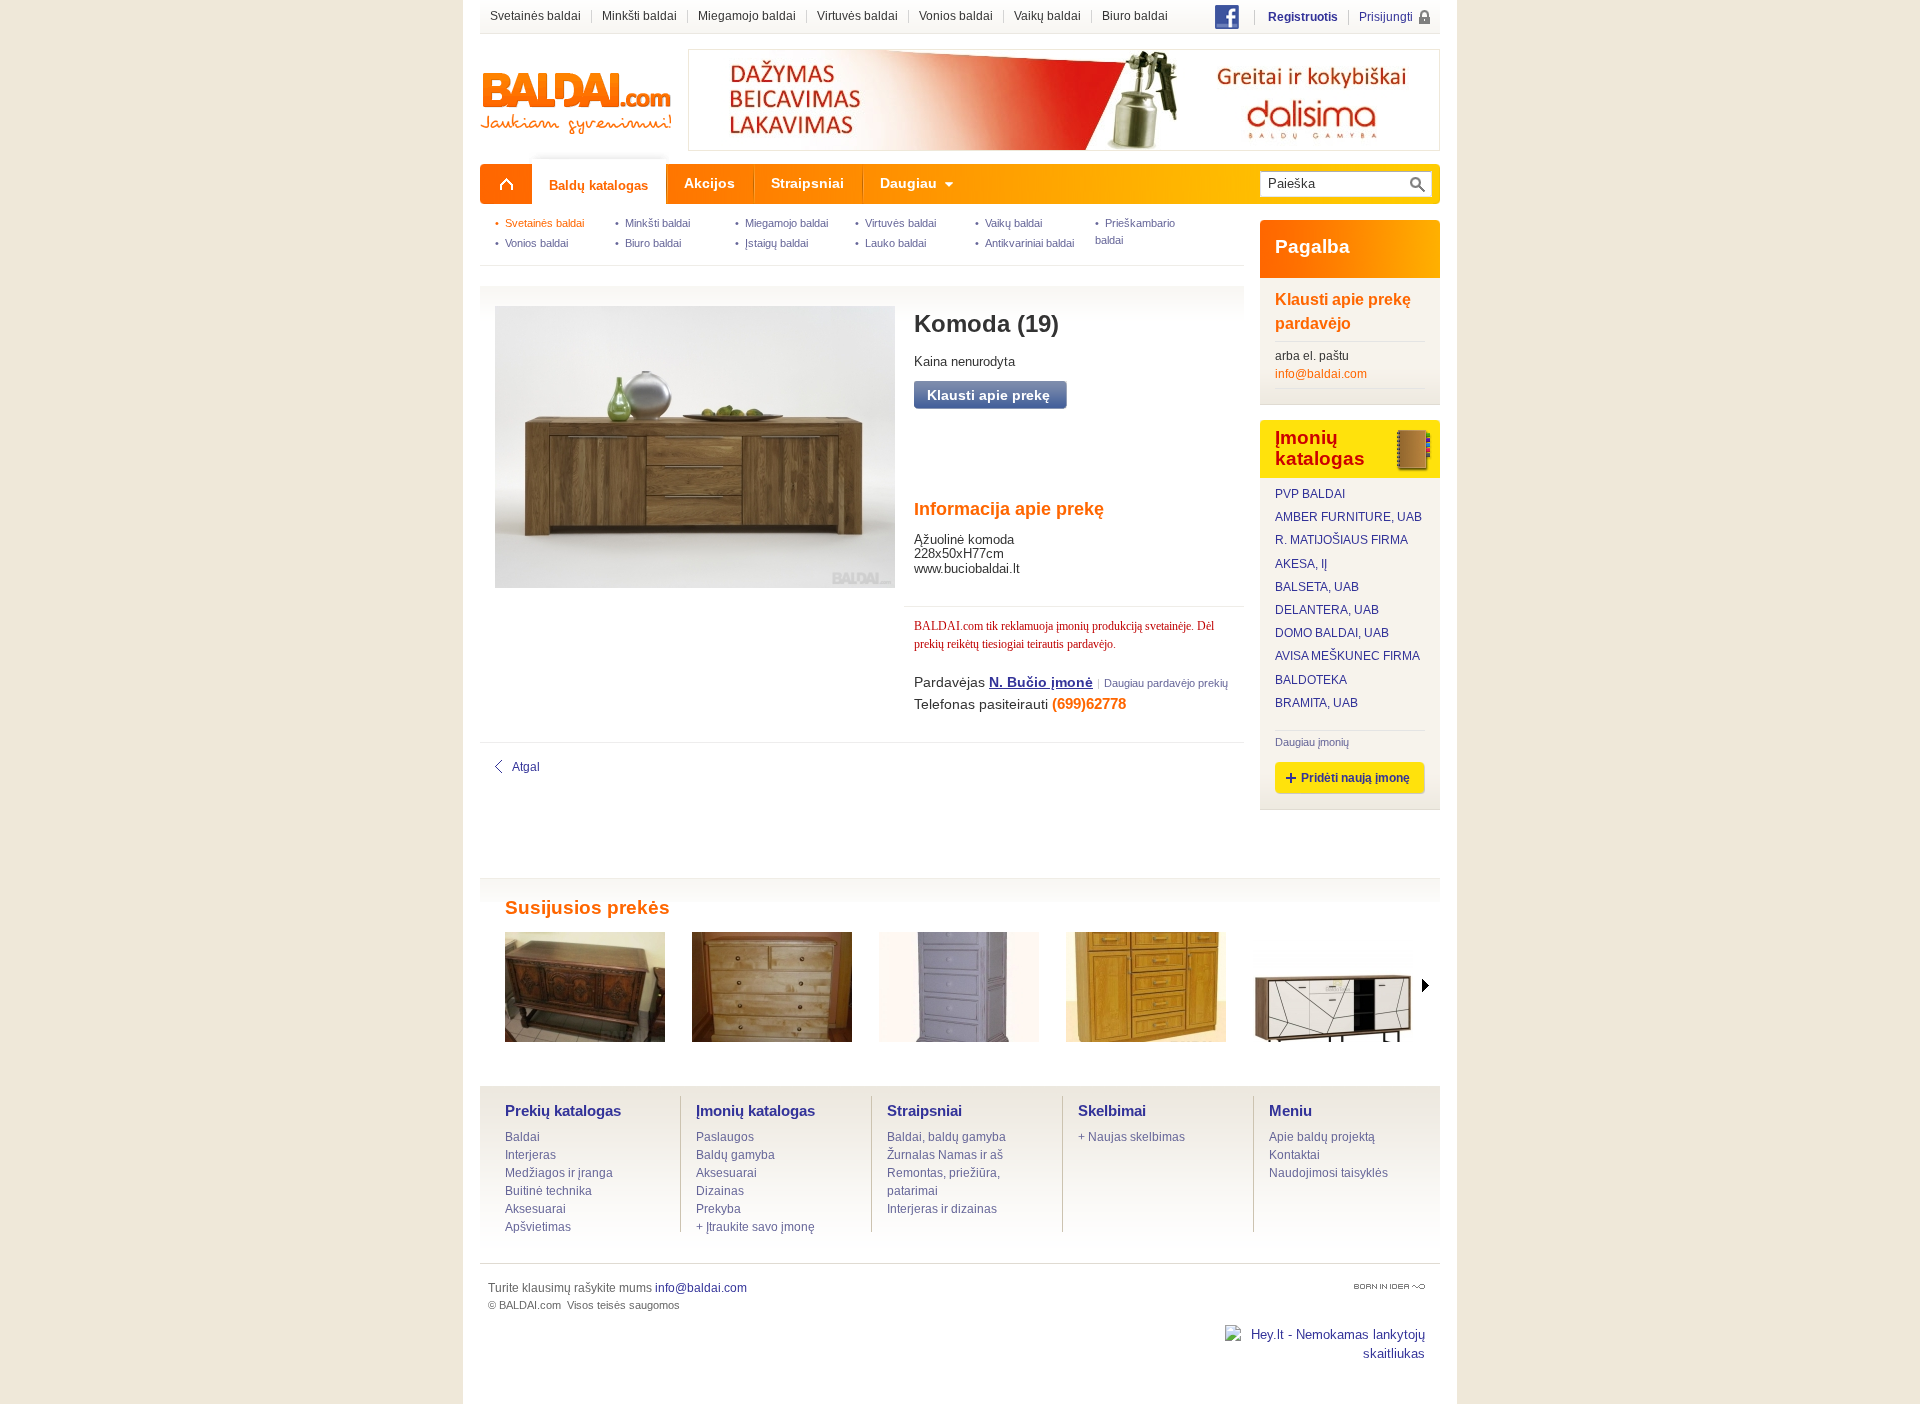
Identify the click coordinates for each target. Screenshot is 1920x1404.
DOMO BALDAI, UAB (1332, 633)
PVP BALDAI (1310, 494)
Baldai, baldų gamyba (946, 1137)
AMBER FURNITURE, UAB (1348, 517)
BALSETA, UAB (1317, 587)
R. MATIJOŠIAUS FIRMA (1341, 540)
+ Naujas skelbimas (1131, 1137)
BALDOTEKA (1311, 680)
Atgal (526, 767)
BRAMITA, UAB (1316, 703)
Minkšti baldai (639, 16)
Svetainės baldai (535, 16)
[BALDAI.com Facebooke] (1227, 24)
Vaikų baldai (1047, 16)
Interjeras (530, 1155)
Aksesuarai (535, 1209)
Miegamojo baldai (747, 16)
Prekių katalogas (563, 1110)
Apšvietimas (538, 1227)
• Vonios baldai (531, 243)
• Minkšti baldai (652, 223)
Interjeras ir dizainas (942, 1209)
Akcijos (709, 183)
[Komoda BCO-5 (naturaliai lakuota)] (772, 987)
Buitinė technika (548, 1191)
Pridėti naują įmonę (1355, 778)
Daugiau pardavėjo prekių (1166, 683)
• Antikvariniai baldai (1024, 243)
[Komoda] (585, 987)
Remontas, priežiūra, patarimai (943, 1182)
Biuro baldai (1135, 16)
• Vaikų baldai (1008, 223)
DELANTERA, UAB (1327, 610)
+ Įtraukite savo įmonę (755, 1227)
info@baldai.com (1321, 374)
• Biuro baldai (648, 243)
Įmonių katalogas (755, 1110)
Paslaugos (725, 1137)
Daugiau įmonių (1312, 742)
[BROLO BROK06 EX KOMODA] (1333, 987)
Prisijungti (1386, 17)
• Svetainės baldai (539, 223)
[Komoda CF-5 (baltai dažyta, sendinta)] (959, 987)
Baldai (522, 1137)
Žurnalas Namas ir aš (945, 1155)
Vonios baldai (956, 16)
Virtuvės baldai (857, 16)
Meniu (1290, 1110)
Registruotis (1303, 17)
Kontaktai (1294, 1155)
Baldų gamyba (735, 1155)
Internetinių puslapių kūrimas (1389, 1286)
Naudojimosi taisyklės (1328, 1173)
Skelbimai (1112, 1110)
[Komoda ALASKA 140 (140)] (1146, 987)
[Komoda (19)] (682, 451)
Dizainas (720, 1191)
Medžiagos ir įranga (559, 1173)
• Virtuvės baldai (895, 223)
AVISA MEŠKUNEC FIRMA (1347, 656)
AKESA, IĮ (1301, 564)
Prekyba (718, 1209)
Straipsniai (924, 1110)
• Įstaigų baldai (771, 243)
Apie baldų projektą (1322, 1137)
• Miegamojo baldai (781, 223)
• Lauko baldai (890, 243)
